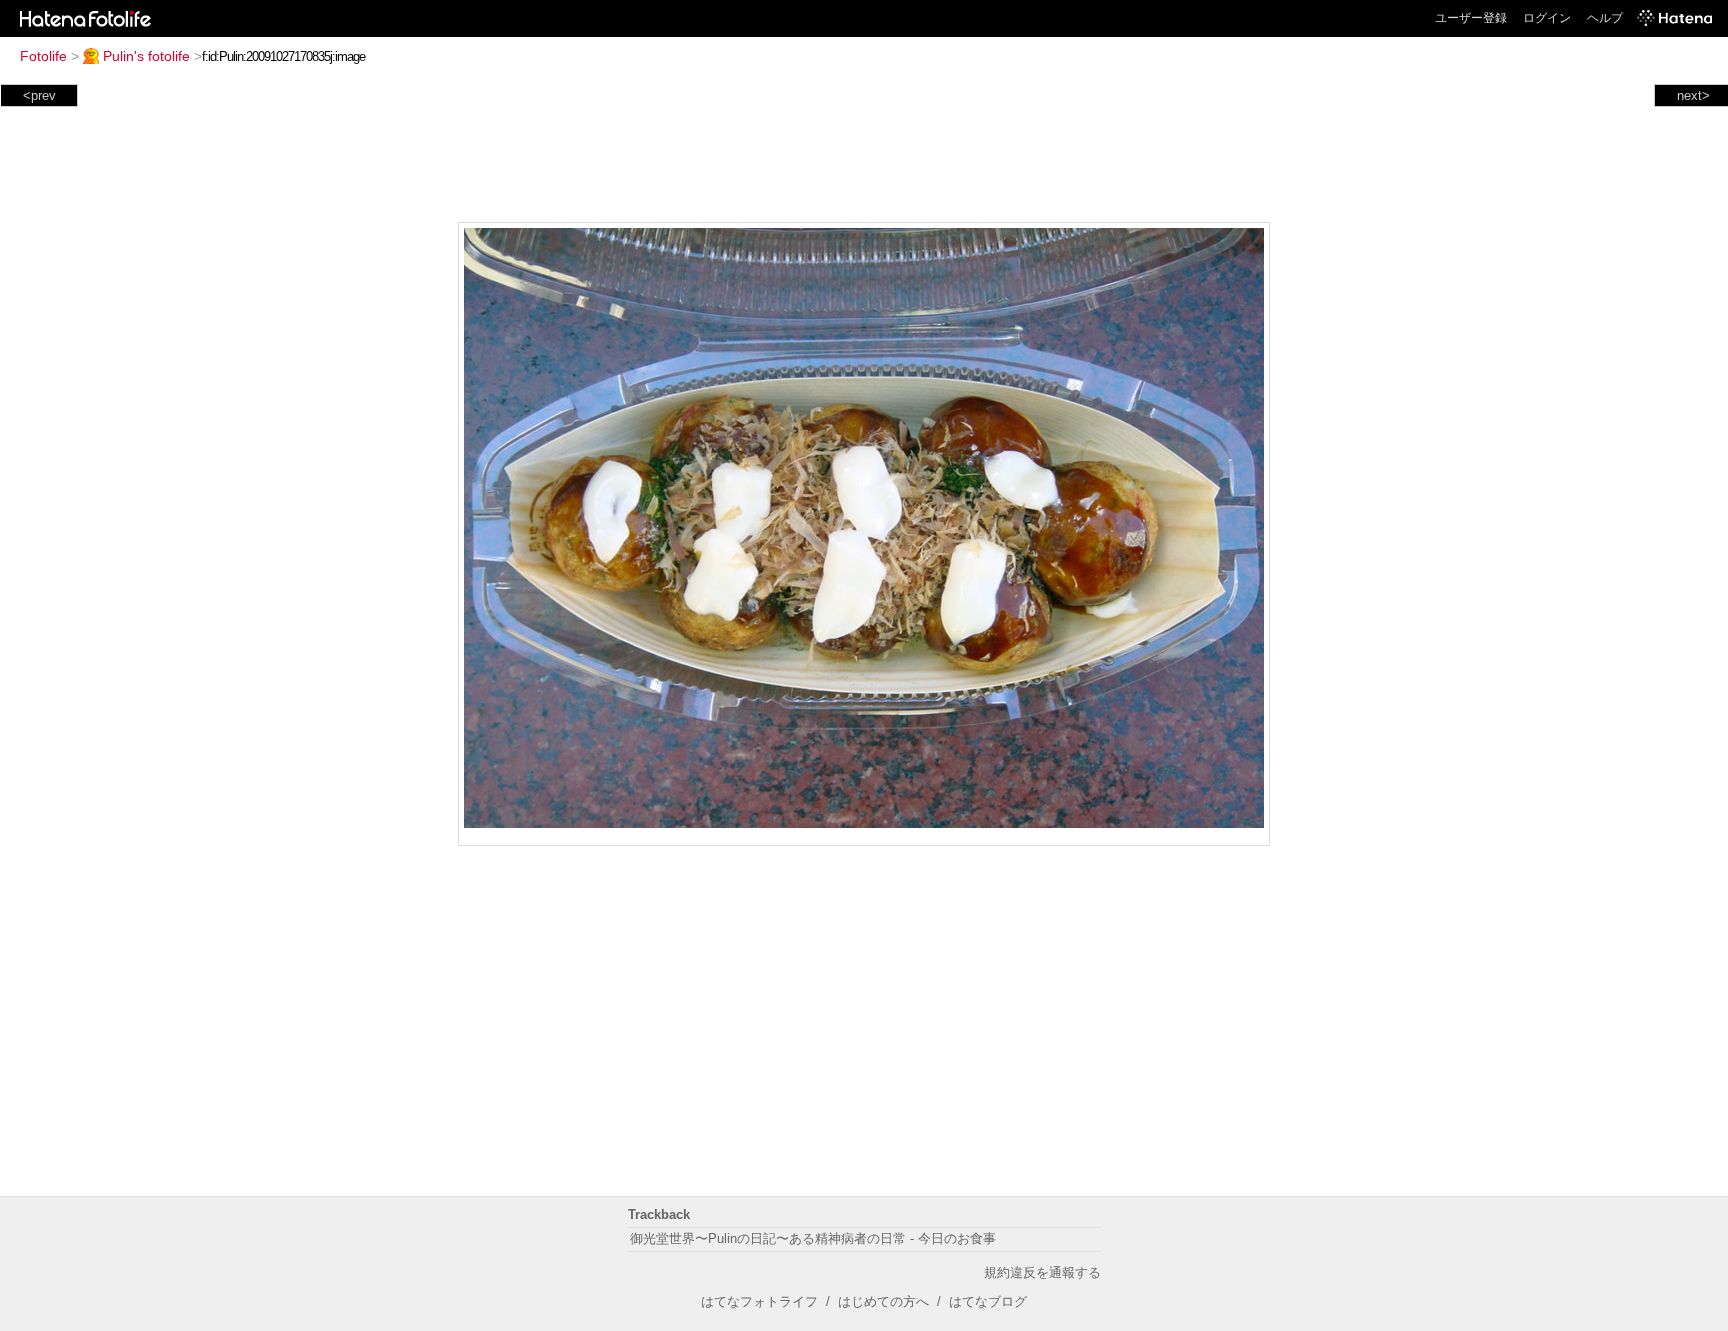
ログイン (1547, 18)
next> (1693, 95)
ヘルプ (1605, 18)
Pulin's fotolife (146, 56)
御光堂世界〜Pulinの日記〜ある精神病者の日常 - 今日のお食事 (813, 1238)
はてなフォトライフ (759, 1301)
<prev (39, 95)
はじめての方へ (883, 1301)
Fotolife (43, 56)
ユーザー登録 (1471, 18)
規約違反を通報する (1042, 1272)
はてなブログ (988, 1301)
